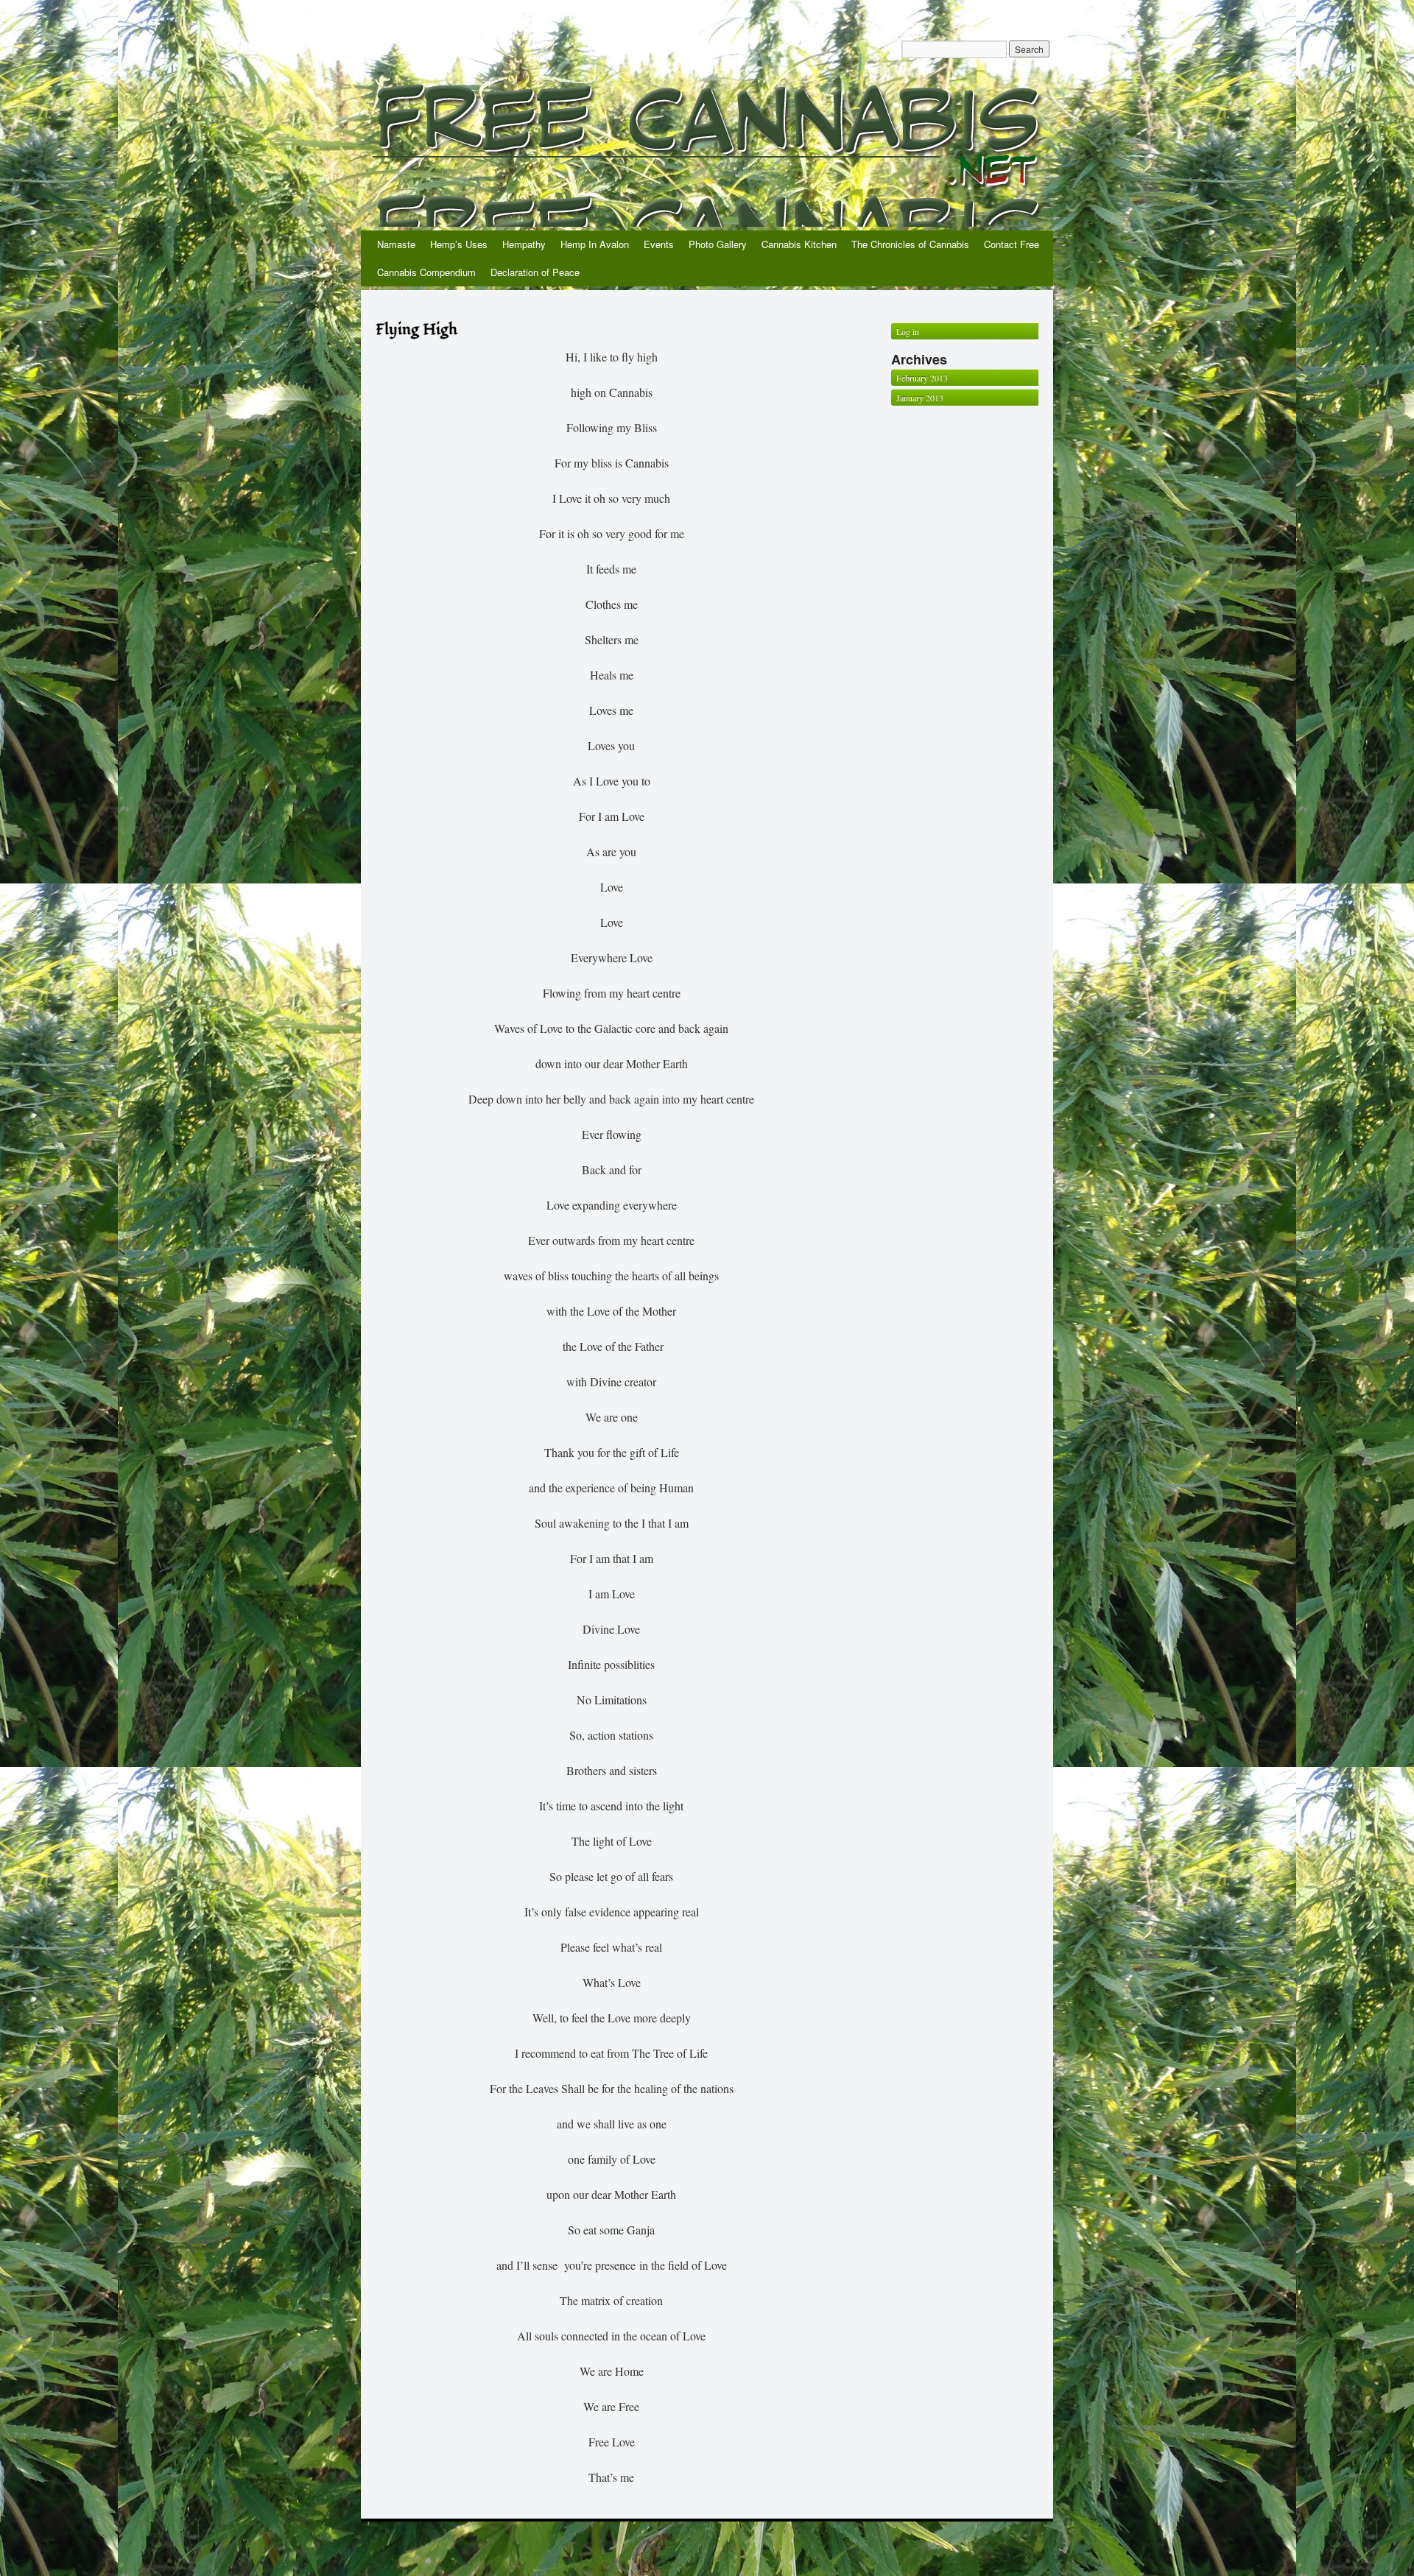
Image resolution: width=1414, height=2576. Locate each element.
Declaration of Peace (535, 272)
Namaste (396, 244)
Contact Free (1012, 244)
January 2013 (920, 398)
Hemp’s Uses (459, 244)
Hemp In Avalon (595, 244)
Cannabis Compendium (426, 272)
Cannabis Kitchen (799, 244)
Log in (908, 331)
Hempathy (524, 244)
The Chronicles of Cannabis (910, 244)
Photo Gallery (718, 244)
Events (659, 244)
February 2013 (922, 378)
